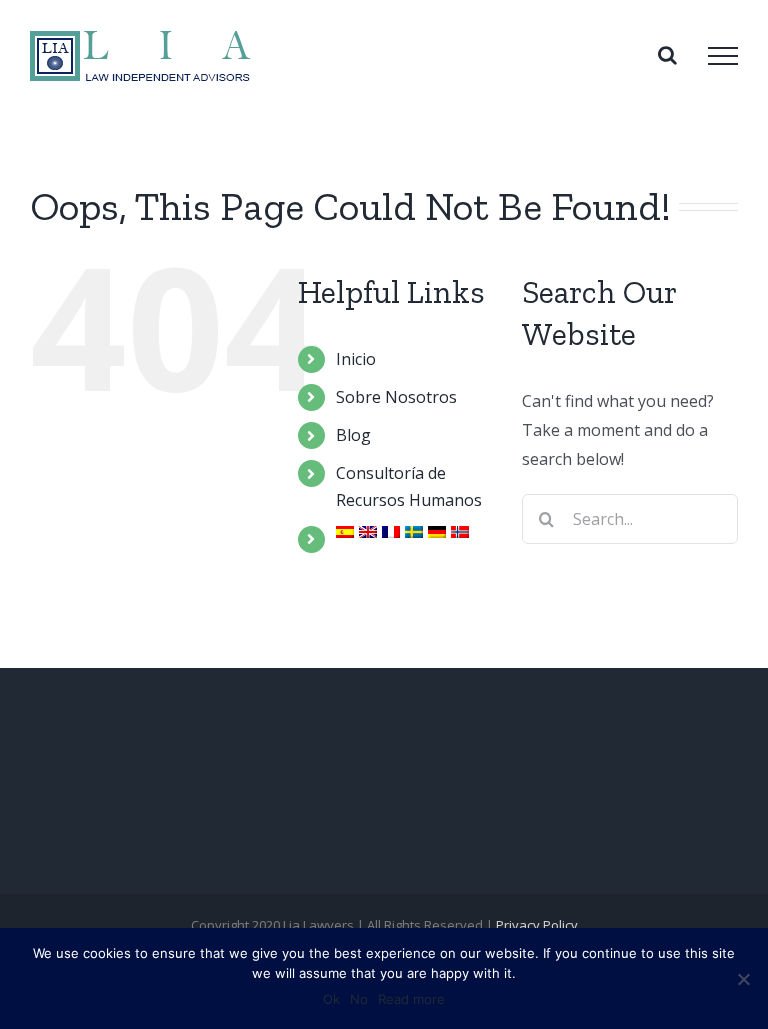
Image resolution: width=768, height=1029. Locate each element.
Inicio (356, 359)
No (359, 999)
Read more (411, 999)
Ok (331, 999)
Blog (353, 435)
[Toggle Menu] (723, 56)
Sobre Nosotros (396, 397)
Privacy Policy (537, 925)
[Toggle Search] (667, 55)
